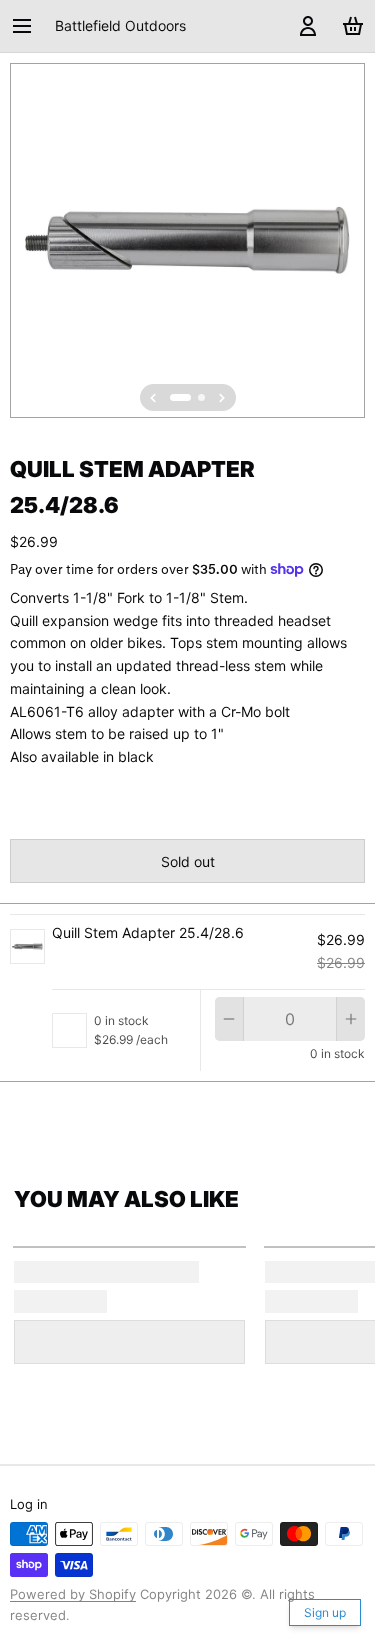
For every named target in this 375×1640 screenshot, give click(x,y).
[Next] (222, 398)
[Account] (304, 26)
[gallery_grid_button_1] (201, 397)
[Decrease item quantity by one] (229, 1019)
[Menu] (29, 26)
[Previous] (153, 398)
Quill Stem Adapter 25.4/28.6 (148, 932)
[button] (187, 861)
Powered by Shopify (73, 1594)
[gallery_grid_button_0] (180, 397)
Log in (29, 1504)
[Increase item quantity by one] (351, 1019)
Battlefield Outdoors (120, 25)
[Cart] (349, 26)
